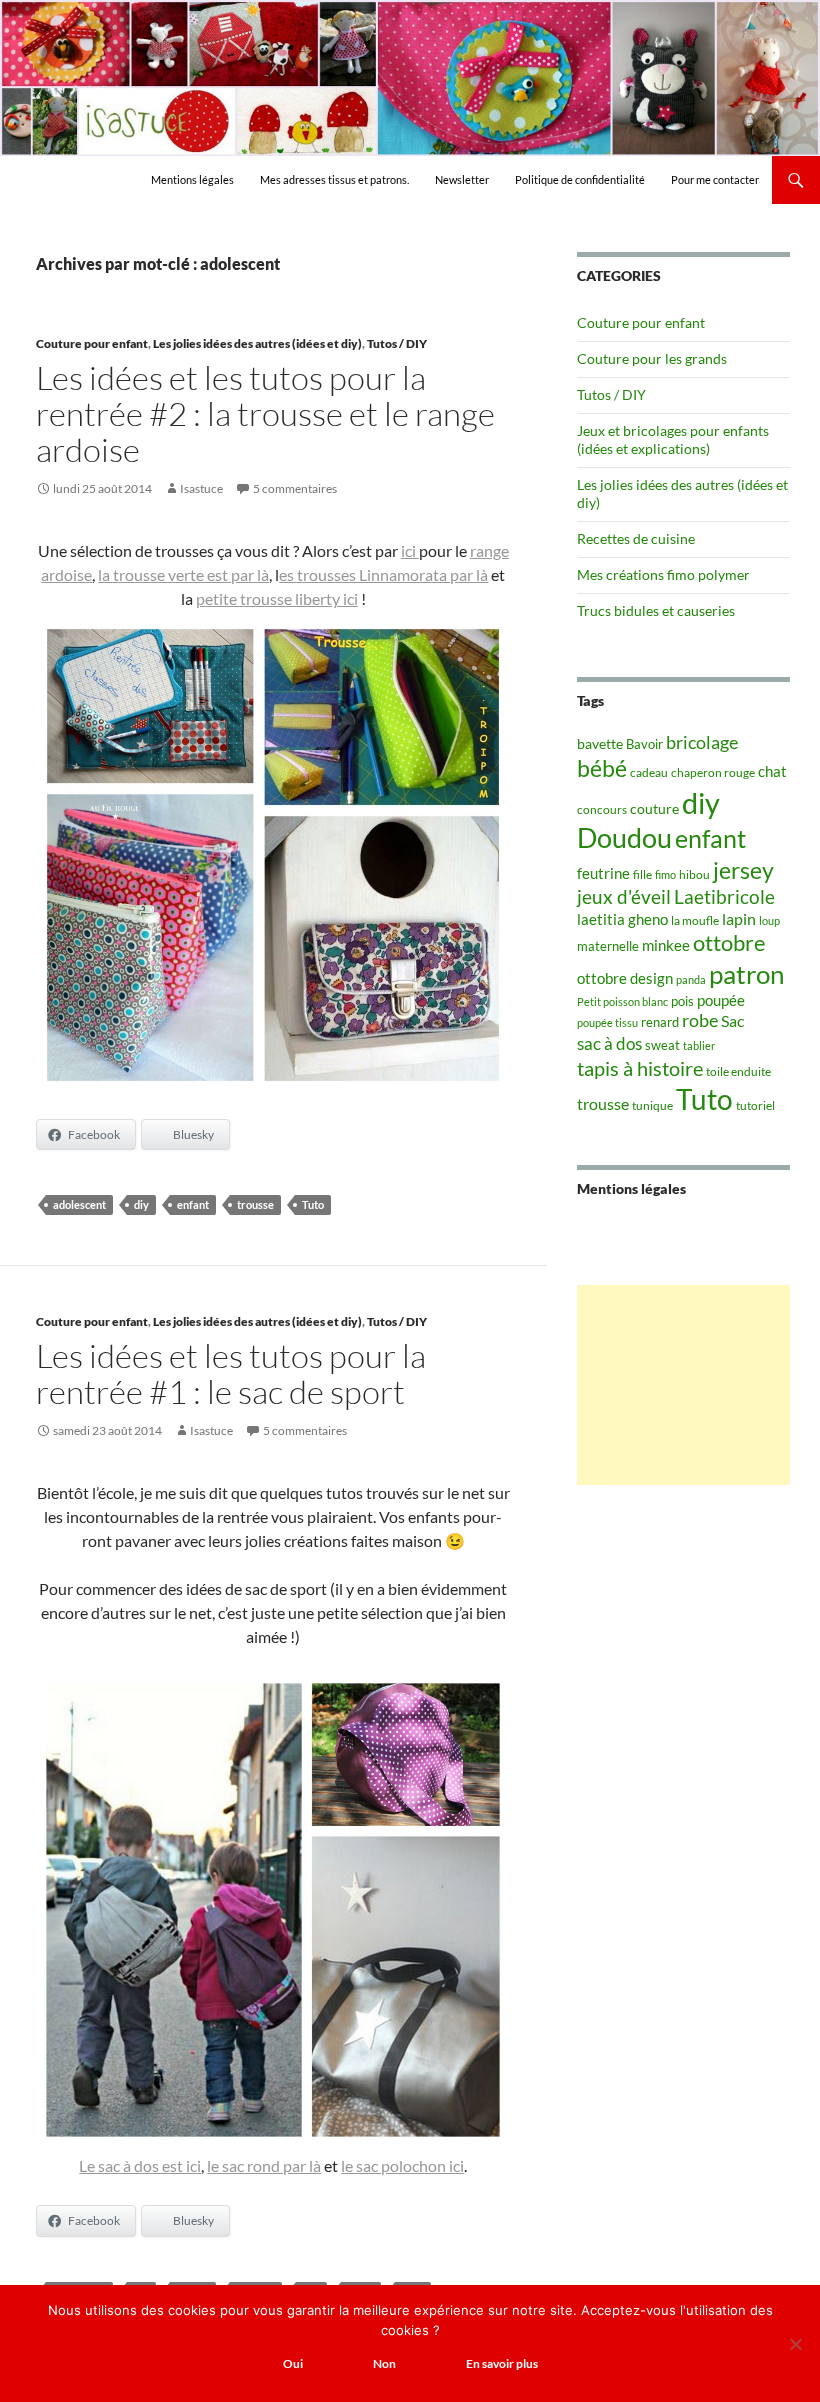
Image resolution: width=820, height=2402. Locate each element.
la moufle (695, 920)
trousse (255, 1204)
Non (384, 2363)
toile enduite (738, 1071)
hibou (694, 874)
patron (746, 974)
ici (410, 550)
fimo (665, 874)
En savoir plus (502, 2363)
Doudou (624, 838)
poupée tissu (607, 1022)
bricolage (702, 742)
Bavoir (644, 744)
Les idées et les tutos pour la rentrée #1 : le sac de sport (231, 1373)
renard (660, 1022)
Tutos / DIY (397, 343)
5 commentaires (295, 488)
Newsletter (462, 179)
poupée (721, 1000)
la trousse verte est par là (183, 574)
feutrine (603, 873)
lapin (739, 918)
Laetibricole (724, 896)
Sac (732, 1020)
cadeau (649, 772)
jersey (743, 870)
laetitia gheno (622, 919)
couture (654, 808)
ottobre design (625, 978)
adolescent (79, 1204)
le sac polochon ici (402, 2165)
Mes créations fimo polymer (663, 574)
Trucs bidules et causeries (656, 610)
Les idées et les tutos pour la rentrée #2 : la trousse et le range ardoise (265, 413)
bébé (602, 768)
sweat (662, 1045)
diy (141, 1204)
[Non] (795, 2344)
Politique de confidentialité (580, 179)
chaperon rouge (713, 772)
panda (691, 979)
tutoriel (755, 1105)
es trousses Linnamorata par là (383, 574)
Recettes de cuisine (636, 538)
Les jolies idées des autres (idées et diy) (257, 343)
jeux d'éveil (624, 896)
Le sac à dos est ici (140, 2165)
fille (642, 874)
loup (769, 920)
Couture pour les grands (652, 358)
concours (602, 809)
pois (682, 1001)
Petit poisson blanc (622, 1001)
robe (700, 1020)
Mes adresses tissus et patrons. (334, 179)
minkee (666, 945)
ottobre (729, 943)
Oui (293, 2363)
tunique (652, 1105)
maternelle (608, 946)
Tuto (313, 1204)
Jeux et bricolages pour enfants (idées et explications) (673, 439)
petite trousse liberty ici (277, 598)
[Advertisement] (683, 1385)
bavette (600, 743)
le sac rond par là (264, 2165)
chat (772, 771)
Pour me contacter (715, 179)
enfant (193, 1204)
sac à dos (609, 1043)
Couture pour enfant (92, 343)
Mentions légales (192, 179)
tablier (699, 1045)
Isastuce (201, 488)
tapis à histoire (640, 1068)
